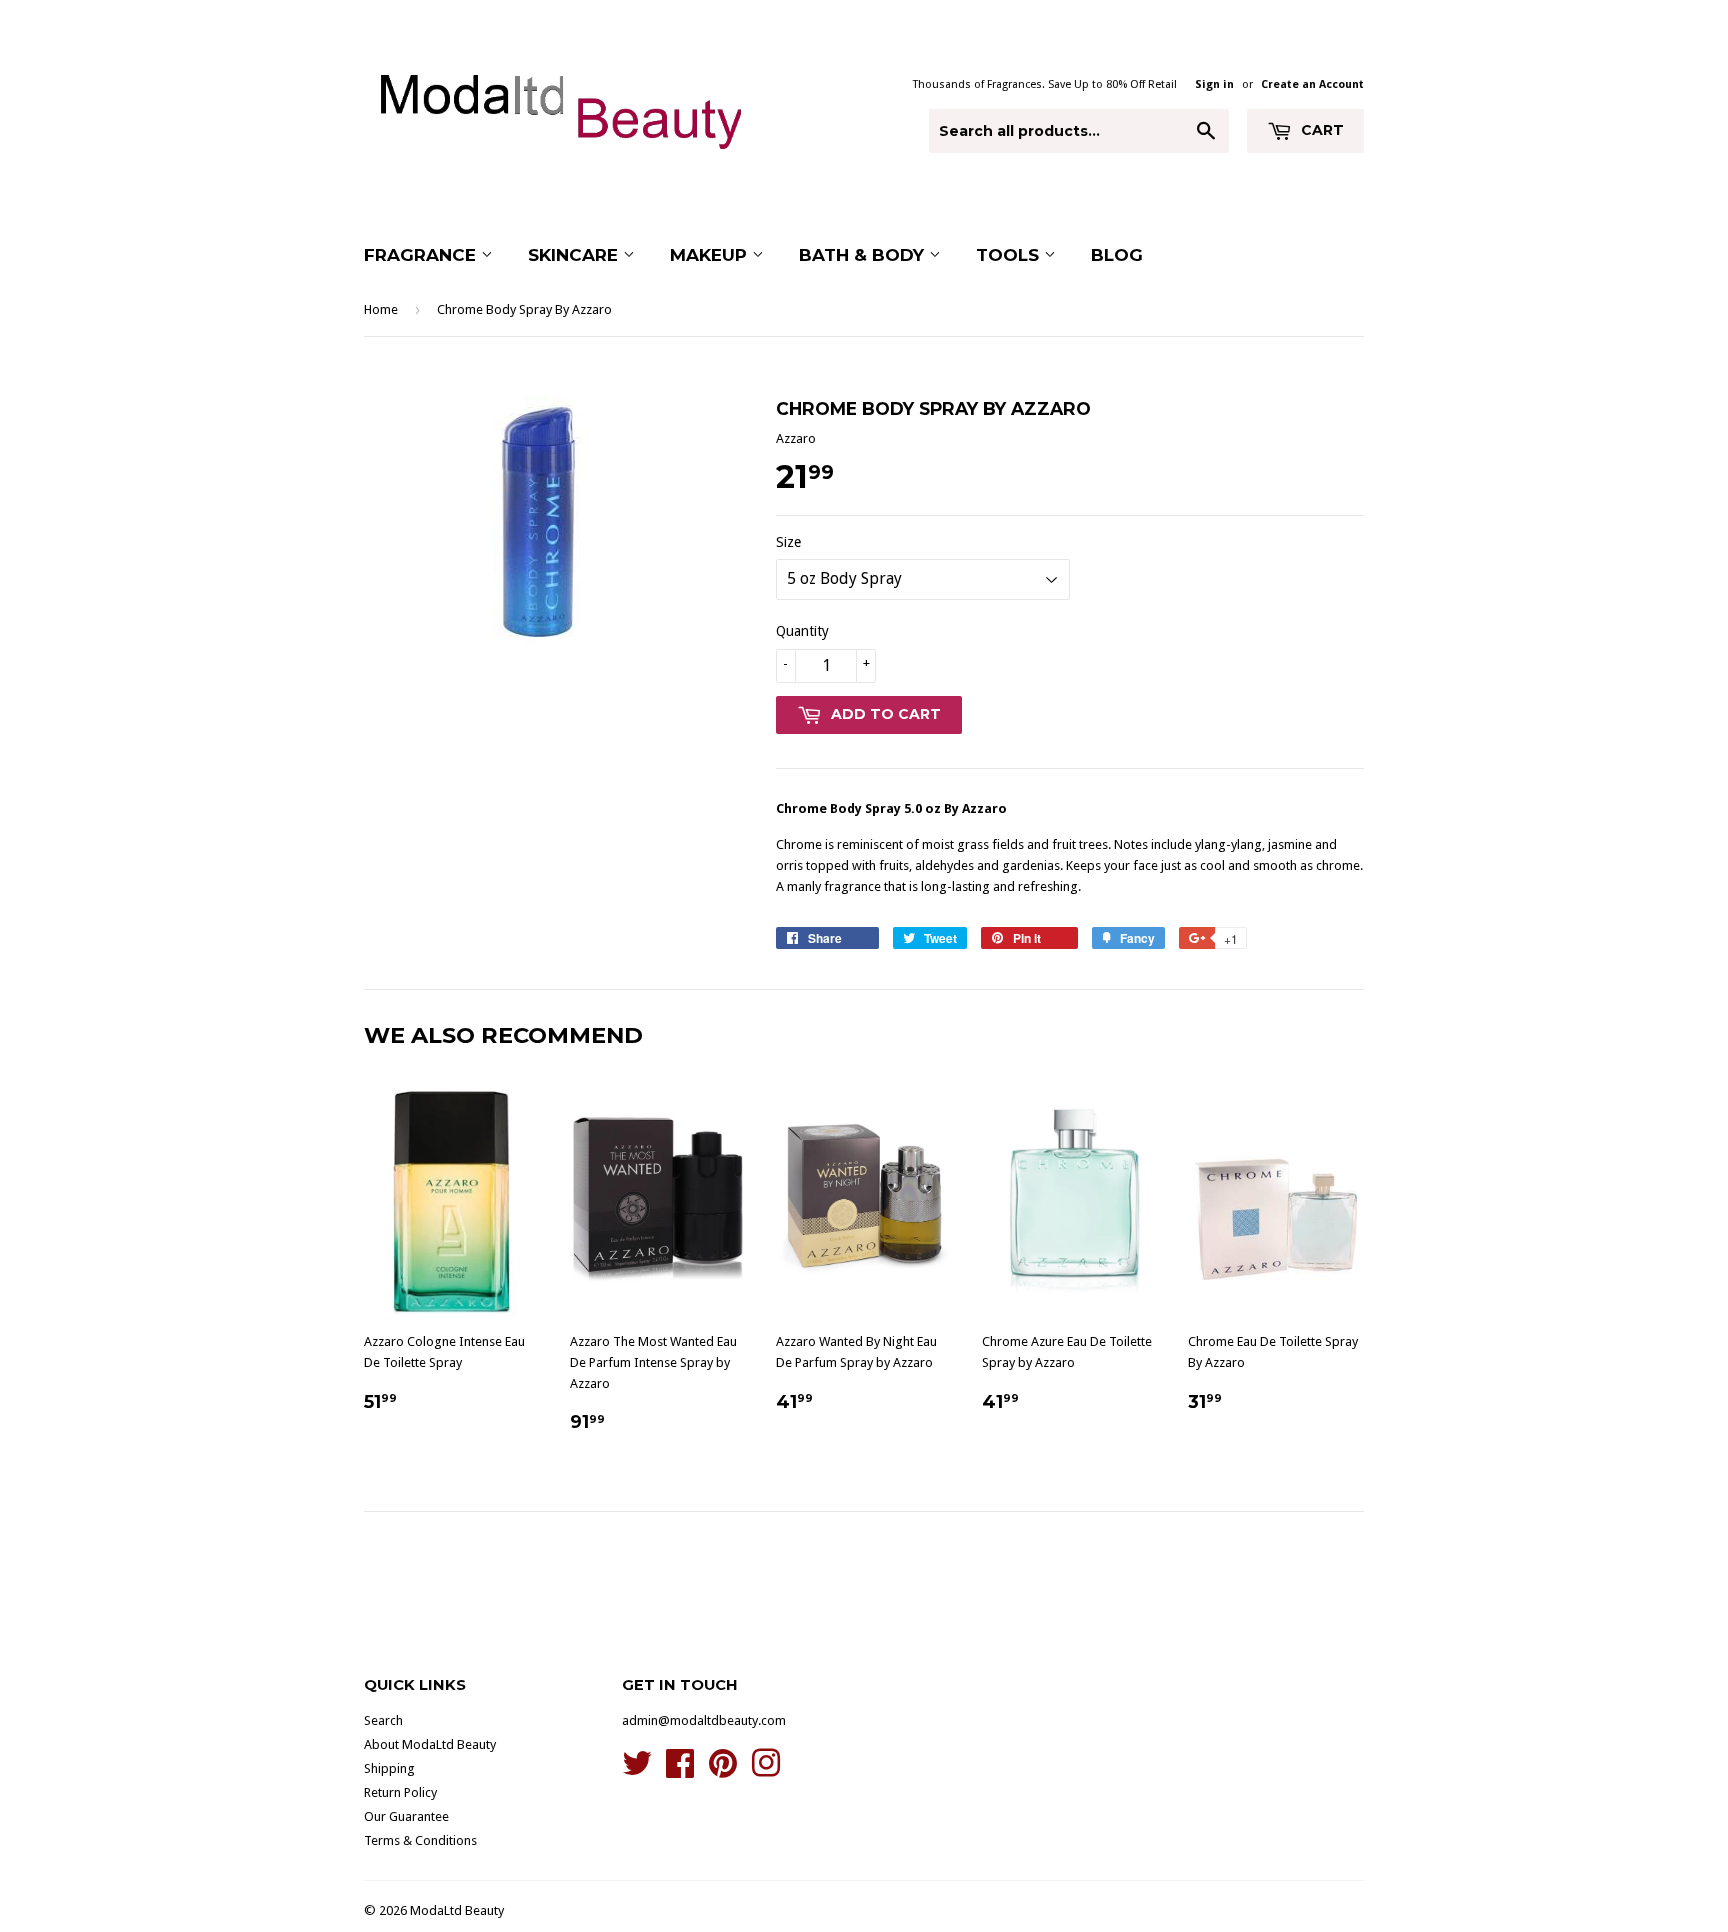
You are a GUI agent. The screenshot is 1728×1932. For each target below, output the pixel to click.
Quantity (802, 631)
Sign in (1214, 84)
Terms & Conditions (420, 1840)
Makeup (711, 255)
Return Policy (400, 1792)
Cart (1320, 130)
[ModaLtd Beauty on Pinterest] (723, 1770)
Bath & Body (864, 255)
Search (383, 1720)
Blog (1117, 255)
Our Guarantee (406, 1816)
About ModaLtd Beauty (430, 1744)
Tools (1010, 255)
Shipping (389, 1768)
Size (788, 542)
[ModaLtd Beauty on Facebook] (680, 1770)
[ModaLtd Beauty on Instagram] (766, 1770)
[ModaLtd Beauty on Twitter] (637, 1770)
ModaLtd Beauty (457, 1910)
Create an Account (1312, 84)
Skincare (575, 255)
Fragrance (422, 255)
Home (381, 309)
